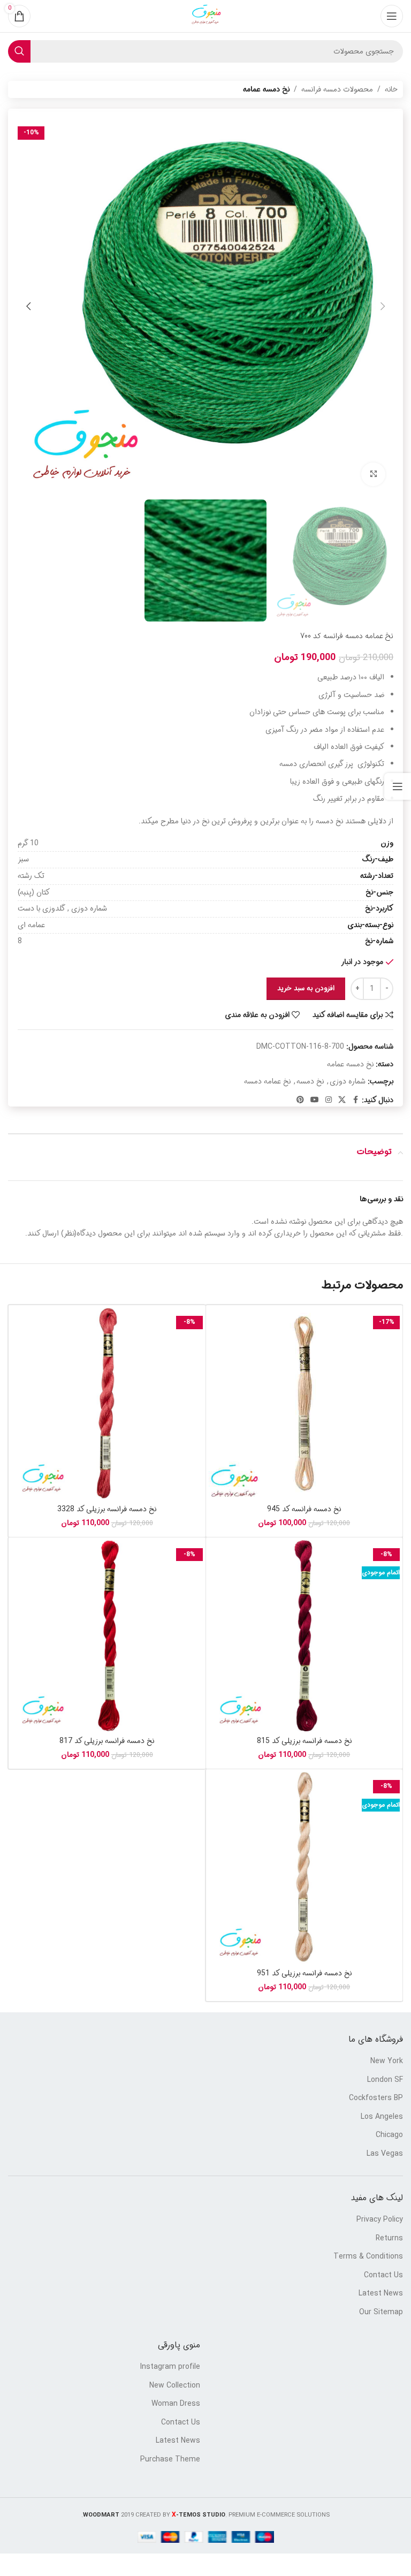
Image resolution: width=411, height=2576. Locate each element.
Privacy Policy (380, 2220)
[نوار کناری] (398, 786)
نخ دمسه (310, 1081)
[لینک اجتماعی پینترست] (300, 1100)
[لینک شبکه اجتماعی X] (342, 1100)
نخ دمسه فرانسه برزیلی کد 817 (107, 1741)
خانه (391, 89)
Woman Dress (176, 2404)
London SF (385, 2080)
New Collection (175, 2386)
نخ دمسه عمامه (266, 89)
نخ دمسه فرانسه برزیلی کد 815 (304, 1741)
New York (387, 2062)
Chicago (389, 2135)
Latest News (381, 2294)
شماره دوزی (348, 1081)
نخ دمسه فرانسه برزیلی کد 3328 (107, 1509)
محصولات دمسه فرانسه (337, 89)
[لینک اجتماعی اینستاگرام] (329, 1100)
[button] (383, 306)
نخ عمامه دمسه (267, 1081)
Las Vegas (385, 2154)
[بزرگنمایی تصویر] (373, 475)
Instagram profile (170, 2367)
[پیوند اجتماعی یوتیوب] (315, 1100)
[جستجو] (19, 51)
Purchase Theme (170, 2460)
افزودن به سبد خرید (306, 988)
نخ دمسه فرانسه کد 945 (304, 1509)
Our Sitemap (381, 2313)
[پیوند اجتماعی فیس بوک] (355, 1100)
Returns (389, 2239)
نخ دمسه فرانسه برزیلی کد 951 (304, 1973)
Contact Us (383, 2276)
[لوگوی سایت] (205, 16)
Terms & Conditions (368, 2257)
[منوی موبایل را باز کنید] (392, 16)
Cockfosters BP (376, 2098)
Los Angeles (382, 2117)
